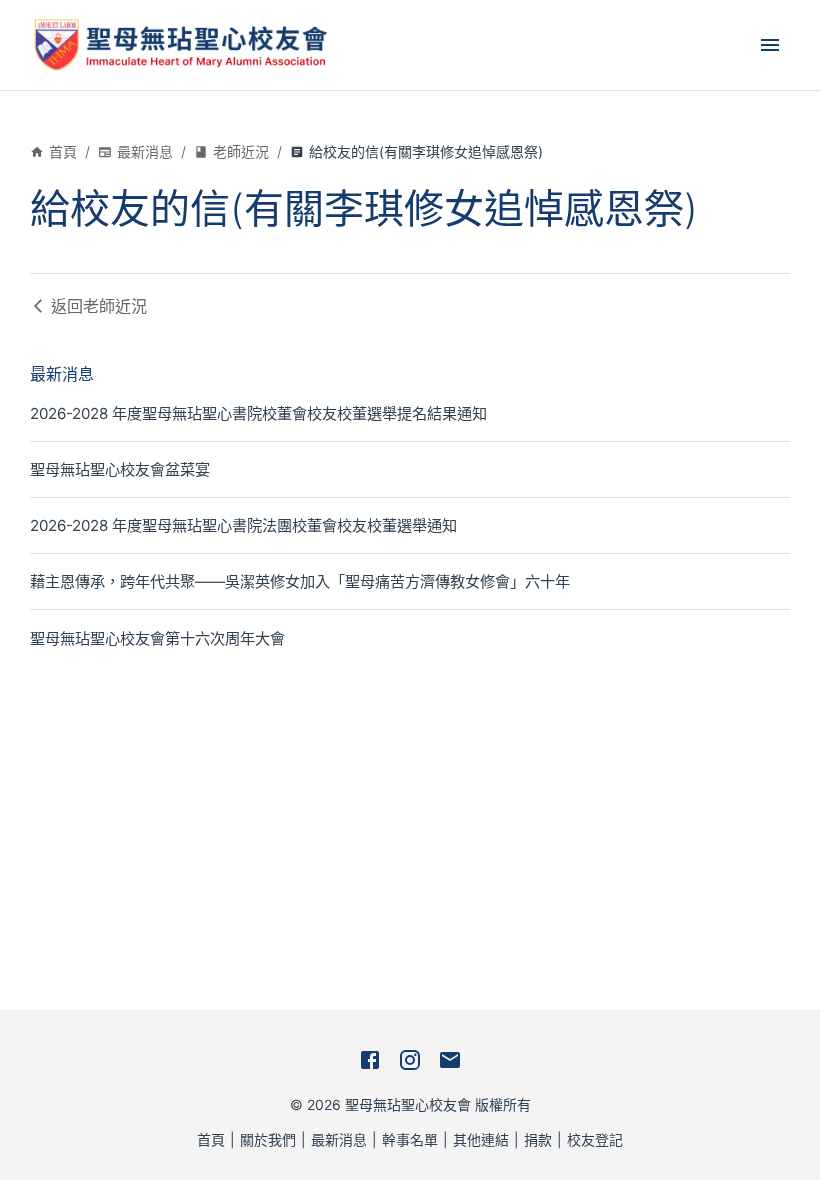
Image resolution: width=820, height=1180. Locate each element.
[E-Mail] (450, 1060)
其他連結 (481, 1139)
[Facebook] (370, 1060)
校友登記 (595, 1139)
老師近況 (241, 151)
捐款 (538, 1139)
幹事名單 (410, 1139)
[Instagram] (410, 1060)
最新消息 (145, 151)
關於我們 (268, 1139)
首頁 (63, 151)
